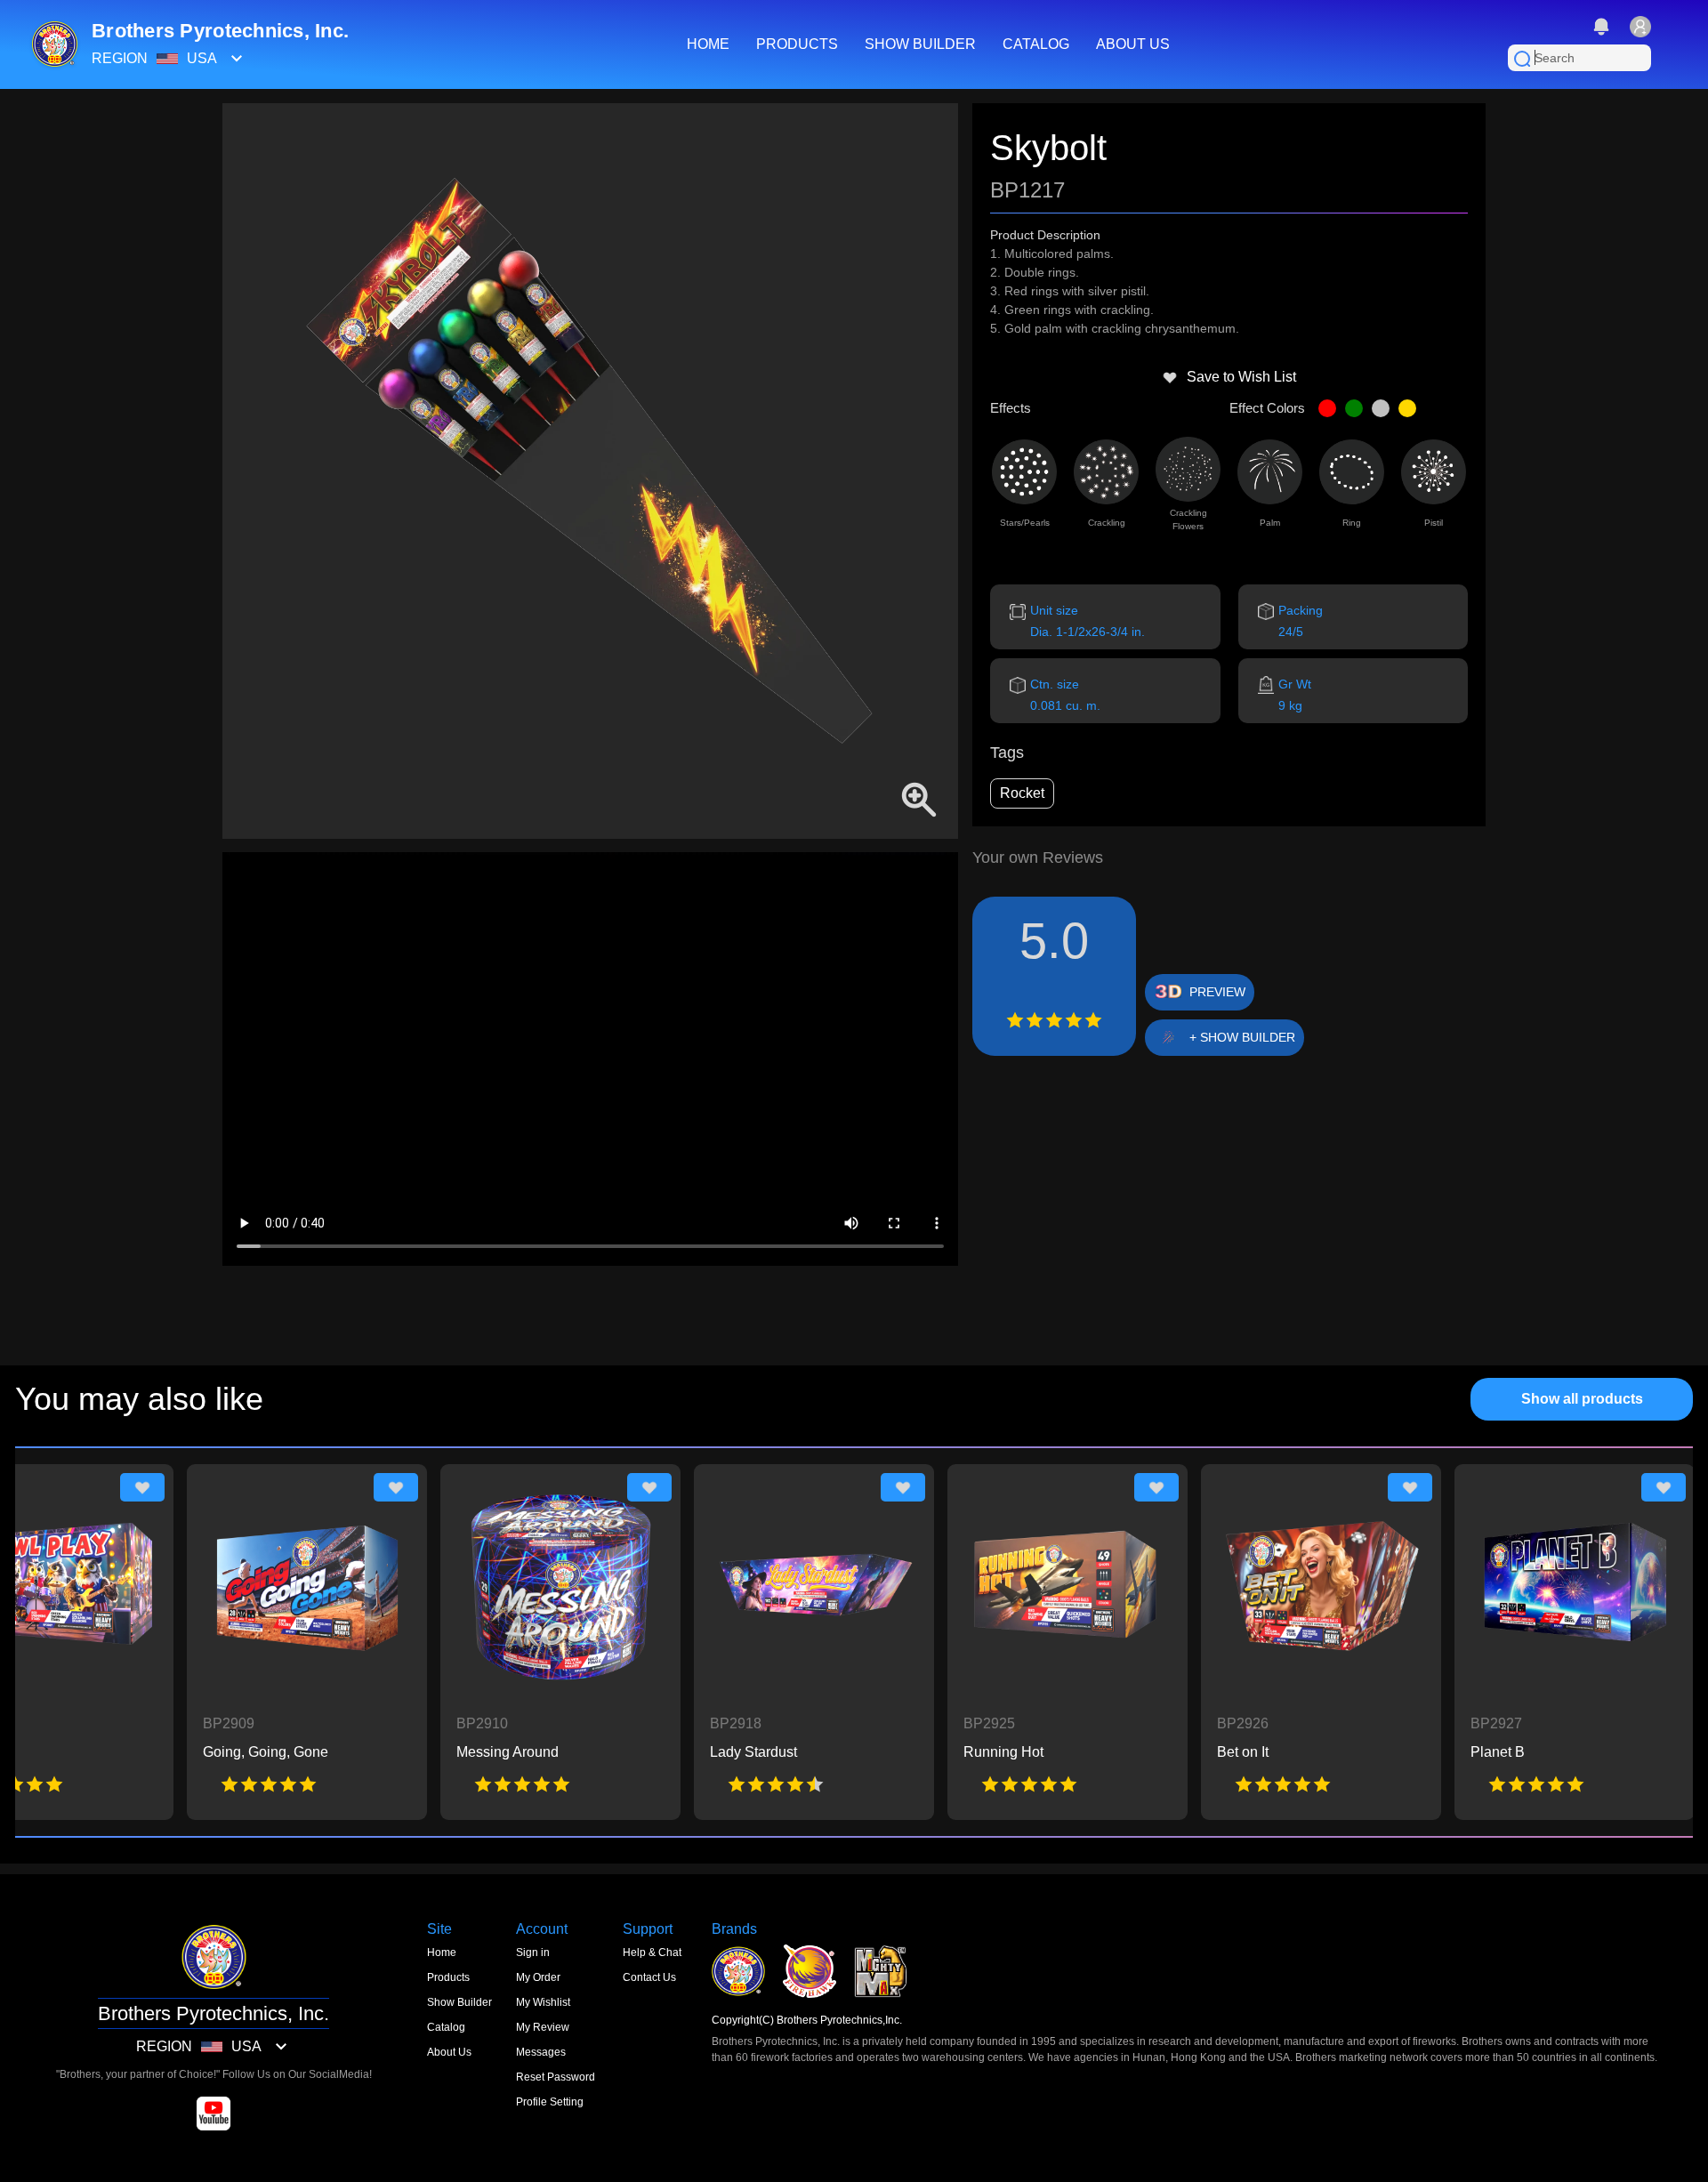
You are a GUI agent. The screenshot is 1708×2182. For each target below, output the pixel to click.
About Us (449, 2052)
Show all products (1582, 1399)
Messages (541, 2052)
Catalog (446, 2027)
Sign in (533, 1953)
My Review (543, 2027)
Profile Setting (550, 2102)
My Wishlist (543, 2002)
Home (442, 1953)
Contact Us (649, 1977)
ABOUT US (1133, 44)
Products (448, 1977)
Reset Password (556, 2077)
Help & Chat (652, 1953)
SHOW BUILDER (920, 44)
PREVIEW (1217, 992)
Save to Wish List (1241, 377)
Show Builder (459, 2002)
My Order (538, 1977)
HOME (708, 44)
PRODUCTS (797, 44)
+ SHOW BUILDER (1242, 1037)
